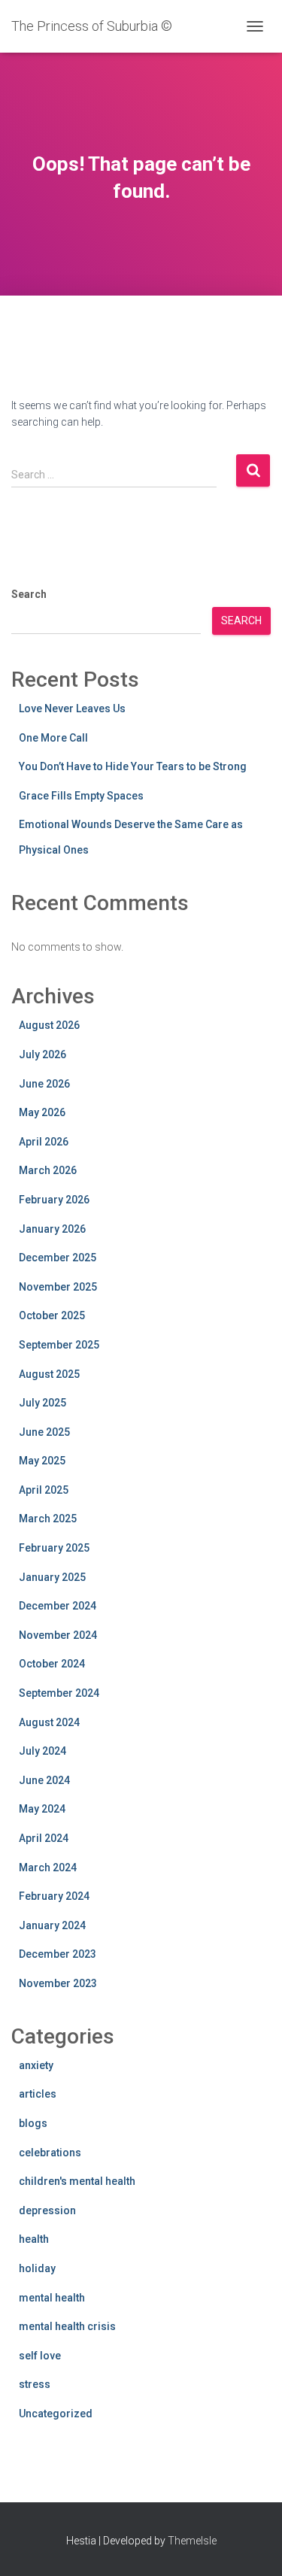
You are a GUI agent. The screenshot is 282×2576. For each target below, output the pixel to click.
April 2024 (44, 1838)
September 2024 (59, 1693)
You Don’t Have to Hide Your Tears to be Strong (133, 766)
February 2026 (54, 1200)
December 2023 (58, 1954)
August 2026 (49, 1025)
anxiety (36, 2065)
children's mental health (77, 2181)
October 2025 (52, 1315)
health (34, 2239)
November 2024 (58, 1635)
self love (40, 2356)
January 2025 (52, 1577)
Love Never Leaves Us (72, 708)
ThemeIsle (192, 2541)
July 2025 (42, 1403)
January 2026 (52, 1229)
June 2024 (44, 1780)
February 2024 (54, 1896)
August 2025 (49, 1374)
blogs (33, 2123)
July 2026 (42, 1054)
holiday (37, 2268)
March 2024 (48, 1868)
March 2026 (48, 1170)
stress (35, 2384)
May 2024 (42, 1809)
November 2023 (58, 1983)
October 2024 (52, 1664)
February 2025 (54, 1548)
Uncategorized (56, 2414)
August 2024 (49, 1722)
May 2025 (42, 1461)
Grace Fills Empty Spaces (81, 796)
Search (29, 594)
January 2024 (52, 1925)
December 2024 (58, 1606)
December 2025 (58, 1258)
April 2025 (44, 1490)
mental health (52, 2298)
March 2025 (48, 1519)
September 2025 (59, 1345)
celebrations (50, 2153)
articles (38, 2094)
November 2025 (58, 1287)
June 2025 (44, 1432)
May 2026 (42, 1112)
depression (47, 2210)
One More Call (53, 738)
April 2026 (44, 1142)
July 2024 (42, 1751)
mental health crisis (67, 2326)
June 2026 (44, 1084)
